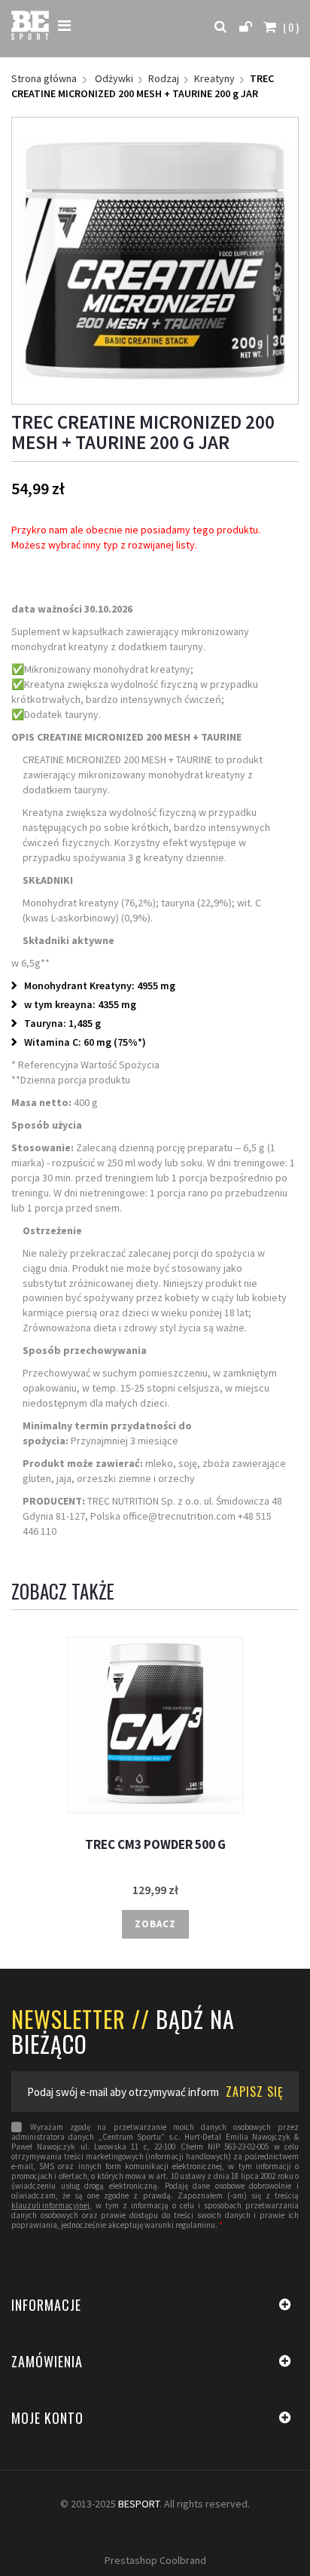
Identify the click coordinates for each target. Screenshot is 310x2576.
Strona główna (44, 78)
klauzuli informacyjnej (50, 2206)
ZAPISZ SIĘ (255, 2092)
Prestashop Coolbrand (155, 2560)
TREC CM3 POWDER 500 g (155, 1845)
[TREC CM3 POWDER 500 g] (155, 1725)
